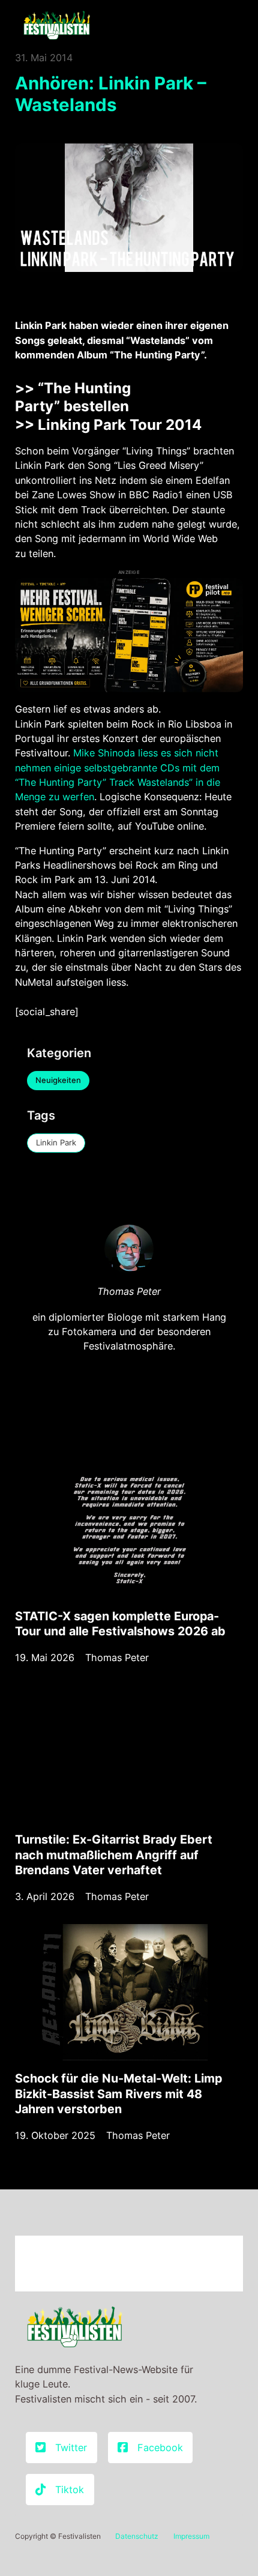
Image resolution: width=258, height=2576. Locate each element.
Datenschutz (137, 2536)
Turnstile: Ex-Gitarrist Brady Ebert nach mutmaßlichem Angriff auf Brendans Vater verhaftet (114, 1855)
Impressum (191, 2536)
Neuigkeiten (58, 1080)
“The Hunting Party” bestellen (73, 397)
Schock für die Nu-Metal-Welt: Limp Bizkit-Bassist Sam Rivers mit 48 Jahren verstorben (118, 2094)
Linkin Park (56, 1142)
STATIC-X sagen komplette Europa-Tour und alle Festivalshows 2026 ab (120, 1624)
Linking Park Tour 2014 (120, 425)
